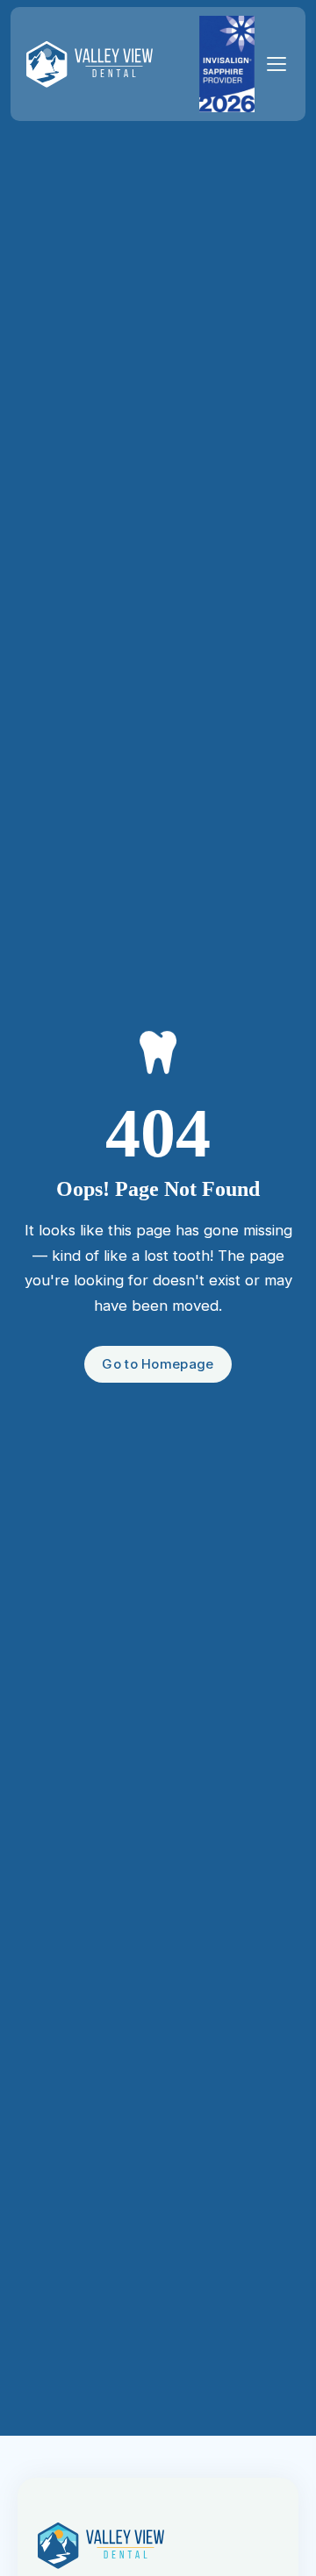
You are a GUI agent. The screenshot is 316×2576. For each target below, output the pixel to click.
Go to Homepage (158, 1364)
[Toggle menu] (276, 64)
